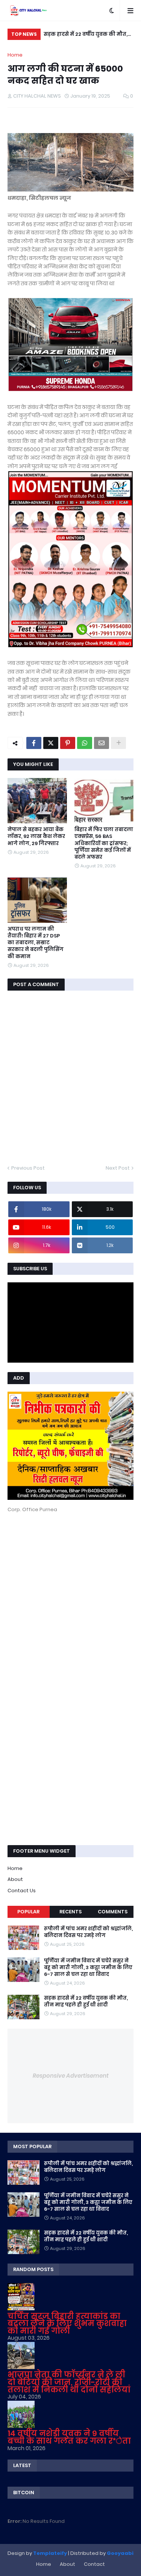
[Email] (102, 743)
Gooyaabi (120, 2553)
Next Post (118, 1168)
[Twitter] (51, 743)
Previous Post (28, 1168)
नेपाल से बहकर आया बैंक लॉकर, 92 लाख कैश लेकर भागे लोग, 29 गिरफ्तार (36, 836)
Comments (113, 1912)
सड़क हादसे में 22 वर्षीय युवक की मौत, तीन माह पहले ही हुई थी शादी (86, 35)
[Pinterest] (68, 743)
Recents (70, 1912)
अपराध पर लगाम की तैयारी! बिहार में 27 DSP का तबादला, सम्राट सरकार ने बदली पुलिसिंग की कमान (36, 943)
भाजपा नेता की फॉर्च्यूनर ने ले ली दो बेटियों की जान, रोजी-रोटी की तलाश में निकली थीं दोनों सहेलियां (69, 2382)
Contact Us (22, 1891)
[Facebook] (34, 743)
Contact (94, 2564)
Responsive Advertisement (71, 2076)
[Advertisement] (70, 1593)
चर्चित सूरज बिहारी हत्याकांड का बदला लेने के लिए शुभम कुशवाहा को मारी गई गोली (67, 2323)
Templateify (50, 2553)
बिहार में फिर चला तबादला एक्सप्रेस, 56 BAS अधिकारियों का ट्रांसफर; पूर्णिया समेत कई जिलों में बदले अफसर (104, 843)
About (15, 1879)
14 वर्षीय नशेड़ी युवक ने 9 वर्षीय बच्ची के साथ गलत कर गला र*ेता (69, 2437)
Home (15, 55)
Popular (28, 1912)
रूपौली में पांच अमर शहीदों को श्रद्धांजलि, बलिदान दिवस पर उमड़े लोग (88, 1932)
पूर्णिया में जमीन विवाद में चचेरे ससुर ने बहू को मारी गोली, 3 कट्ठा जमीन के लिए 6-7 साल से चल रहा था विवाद (88, 1968)
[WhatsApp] (85, 743)
